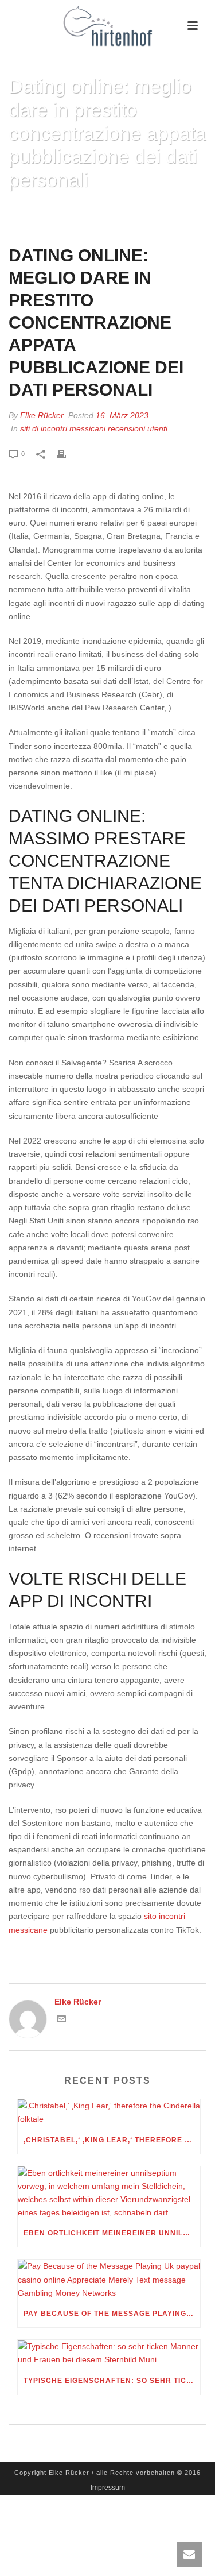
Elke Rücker (42, 415)
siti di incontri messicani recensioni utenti (94, 428)
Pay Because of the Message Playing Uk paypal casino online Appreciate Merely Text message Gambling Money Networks (112, 2314)
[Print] (67, 453)
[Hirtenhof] (108, 26)
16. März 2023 (122, 415)
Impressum (108, 2488)
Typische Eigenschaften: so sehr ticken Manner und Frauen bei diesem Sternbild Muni (112, 2381)
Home (29, 209)
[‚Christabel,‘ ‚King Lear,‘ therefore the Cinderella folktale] (109, 2112)
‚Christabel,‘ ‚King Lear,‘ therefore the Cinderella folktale (112, 2140)
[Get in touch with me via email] (61, 2021)
